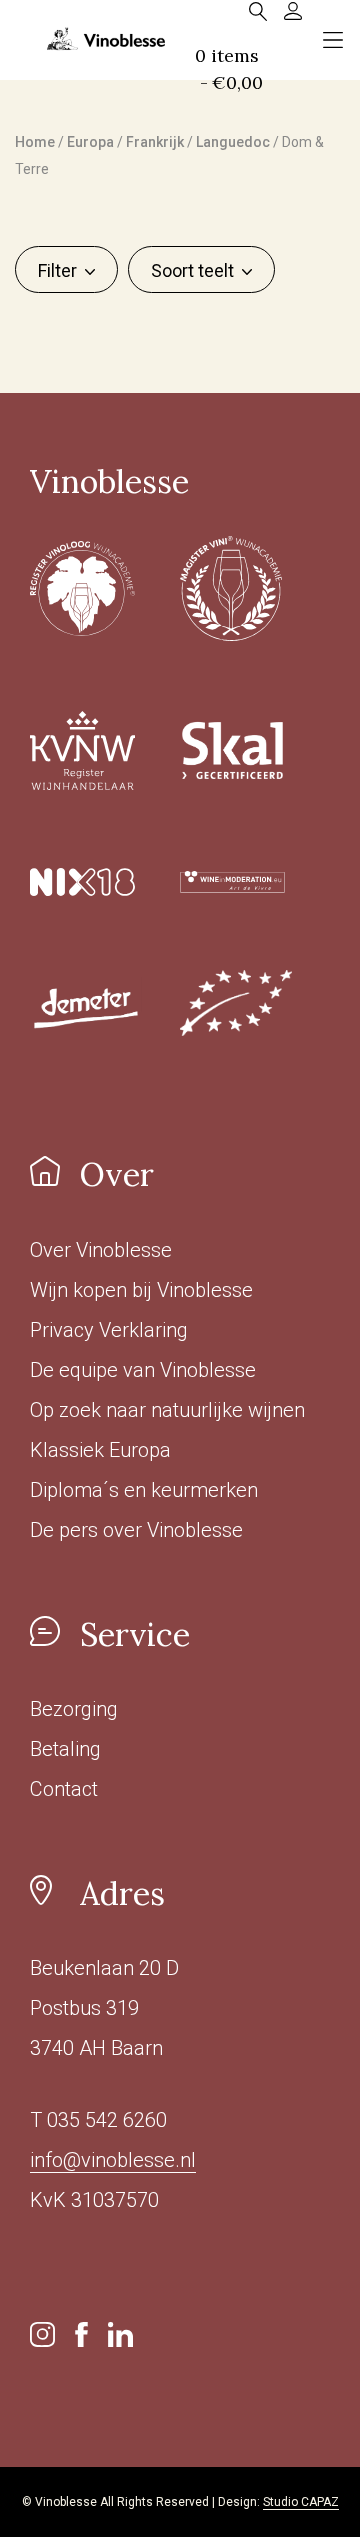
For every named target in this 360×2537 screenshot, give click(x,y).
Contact (64, 1789)
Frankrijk (155, 142)
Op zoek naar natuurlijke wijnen (167, 1410)
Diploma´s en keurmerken (144, 1490)
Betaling (65, 1749)
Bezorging (74, 1709)
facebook (81, 2334)
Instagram (42, 2334)
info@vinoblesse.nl (113, 2160)
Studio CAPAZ (301, 2502)
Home (35, 142)
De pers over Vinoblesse (136, 1530)
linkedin (120, 2334)
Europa (90, 142)
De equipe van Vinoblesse (143, 1370)
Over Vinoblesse (101, 1250)
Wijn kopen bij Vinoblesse (141, 1290)
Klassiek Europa (100, 1450)
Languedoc (233, 142)
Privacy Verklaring (109, 1330)
